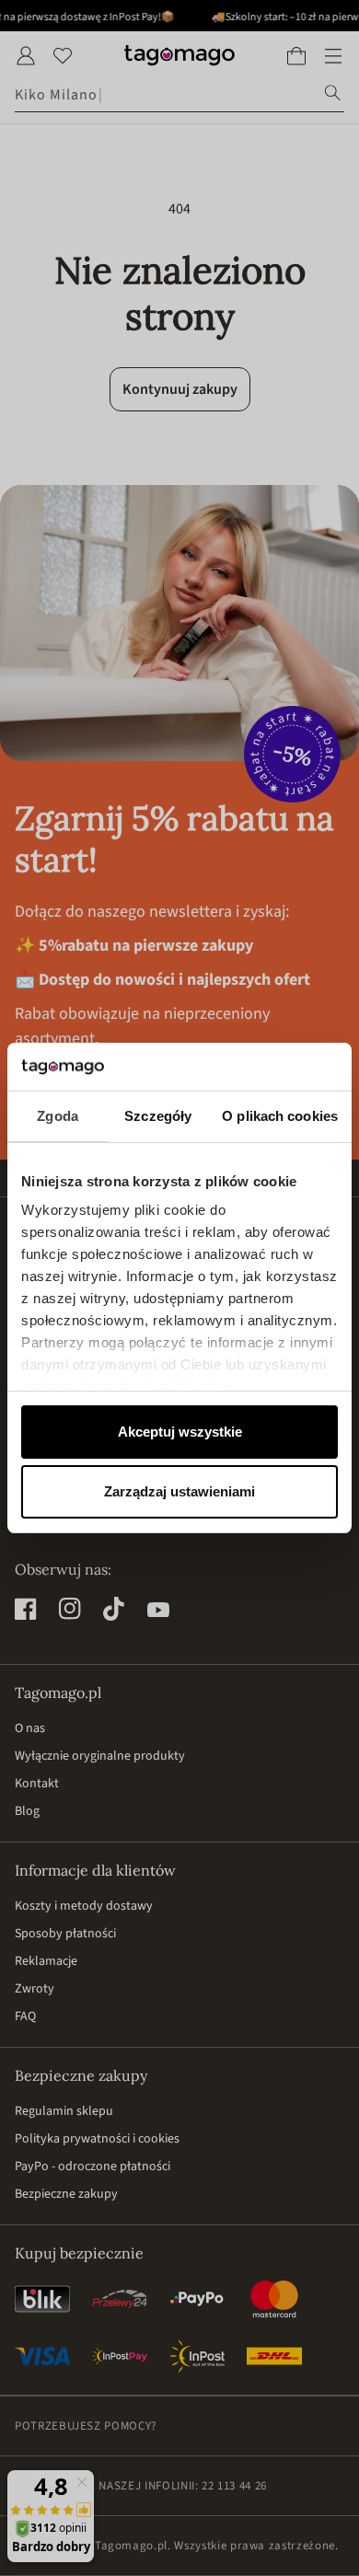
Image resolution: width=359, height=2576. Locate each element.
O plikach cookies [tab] (280, 1116)
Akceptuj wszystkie (180, 1432)
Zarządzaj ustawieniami (179, 1491)
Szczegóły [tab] (158, 1116)
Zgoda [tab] (58, 1116)
